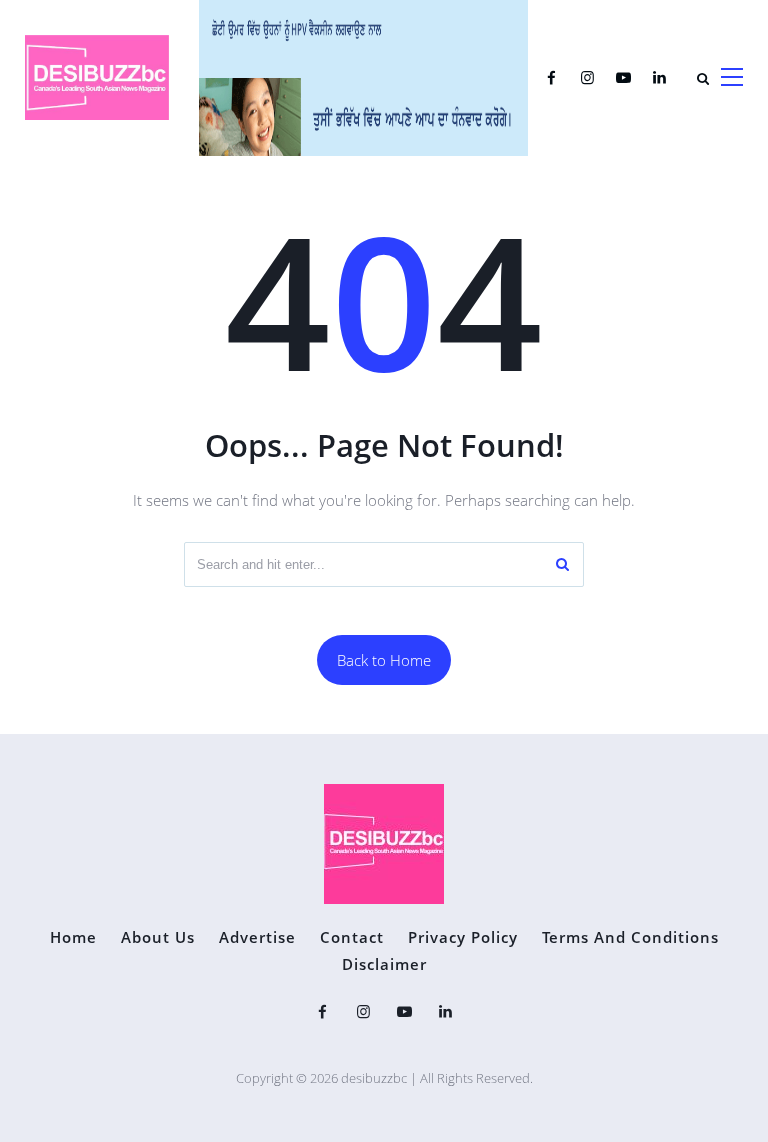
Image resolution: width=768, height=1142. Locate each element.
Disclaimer (384, 964)
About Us (158, 937)
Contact (352, 937)
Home (73, 937)
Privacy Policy (463, 937)
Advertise (257, 937)
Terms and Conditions (630, 937)
